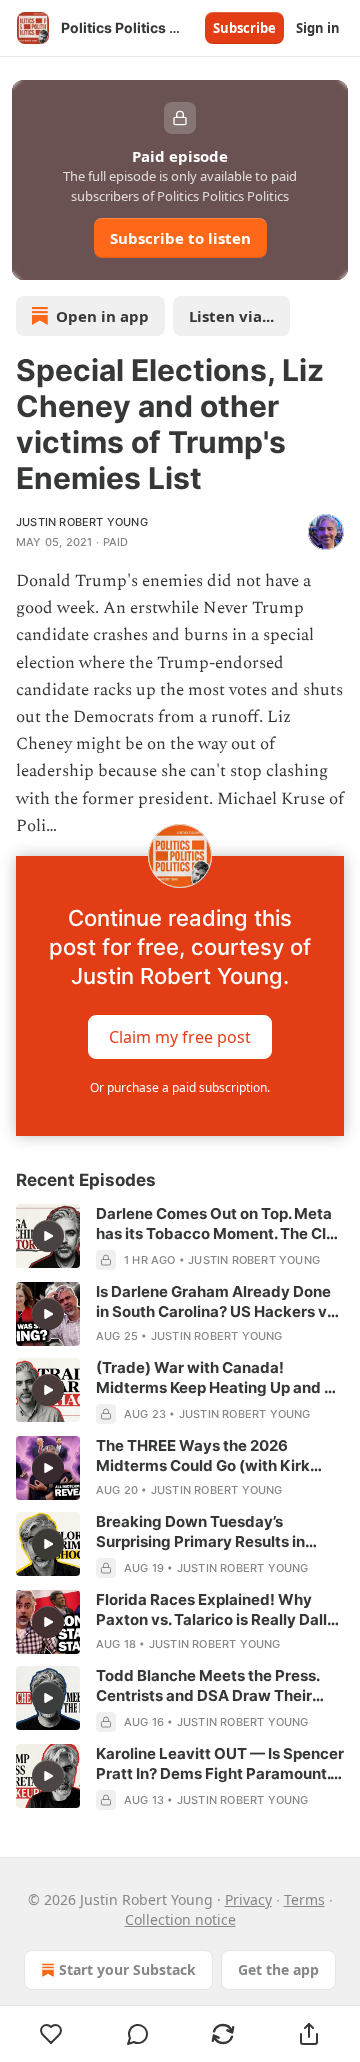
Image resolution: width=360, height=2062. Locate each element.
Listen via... (231, 316)
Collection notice (180, 1919)
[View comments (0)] (138, 2034)
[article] (180, 1237)
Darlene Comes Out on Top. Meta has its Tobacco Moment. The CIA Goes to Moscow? (216, 1224)
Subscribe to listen (180, 238)
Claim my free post (180, 1037)
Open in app (102, 316)
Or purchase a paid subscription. (180, 1087)
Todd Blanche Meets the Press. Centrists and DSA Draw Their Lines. (207, 1686)
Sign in (318, 28)
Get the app (278, 1969)
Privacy (248, 1899)
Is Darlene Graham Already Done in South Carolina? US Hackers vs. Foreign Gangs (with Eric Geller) (217, 1302)
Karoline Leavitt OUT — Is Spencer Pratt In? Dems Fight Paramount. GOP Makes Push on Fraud (220, 1764)
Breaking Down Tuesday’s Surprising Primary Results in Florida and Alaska (200, 1532)
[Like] (51, 2034)
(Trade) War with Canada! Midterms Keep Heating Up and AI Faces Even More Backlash (217, 1378)
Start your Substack (127, 1969)
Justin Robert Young (82, 522)
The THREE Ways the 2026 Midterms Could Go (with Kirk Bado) (203, 1456)
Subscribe (244, 28)
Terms (304, 1899)
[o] (48, 1236)
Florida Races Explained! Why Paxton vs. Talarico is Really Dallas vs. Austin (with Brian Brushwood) (220, 1610)
